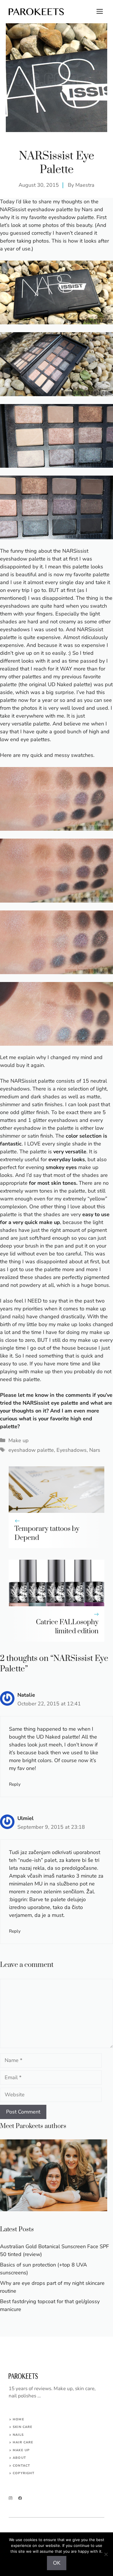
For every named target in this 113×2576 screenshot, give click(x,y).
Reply (15, 1784)
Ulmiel (25, 1818)
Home (18, 2419)
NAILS (18, 2435)
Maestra (85, 185)
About (19, 2458)
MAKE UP (21, 2450)
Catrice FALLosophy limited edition (67, 1627)
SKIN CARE (23, 2427)
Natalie (26, 1695)
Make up (19, 1440)
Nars (95, 1450)
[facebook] (20, 2498)
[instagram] (11, 2498)
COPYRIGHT (24, 2473)
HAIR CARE (23, 2442)
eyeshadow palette (31, 1450)
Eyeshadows (72, 1450)
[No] (106, 2554)
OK (57, 2563)
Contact (21, 2466)
